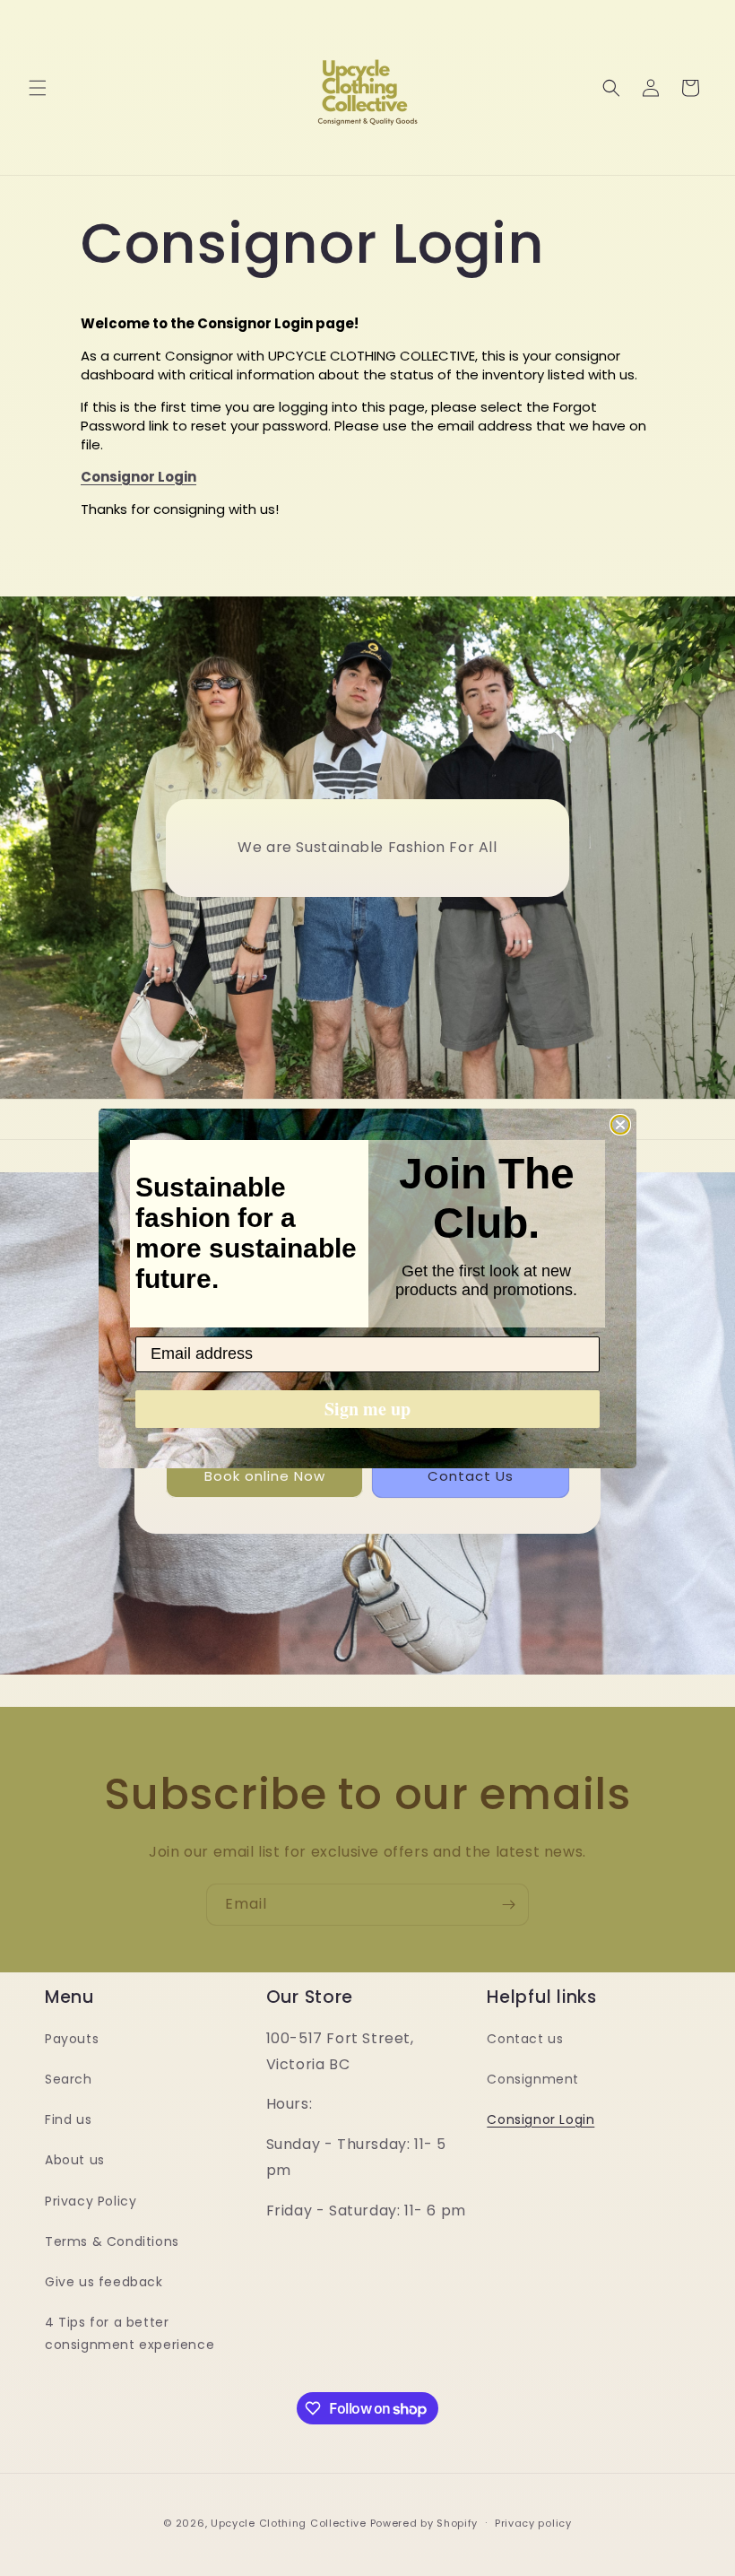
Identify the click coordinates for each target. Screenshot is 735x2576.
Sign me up (367, 1409)
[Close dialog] (620, 1125)
